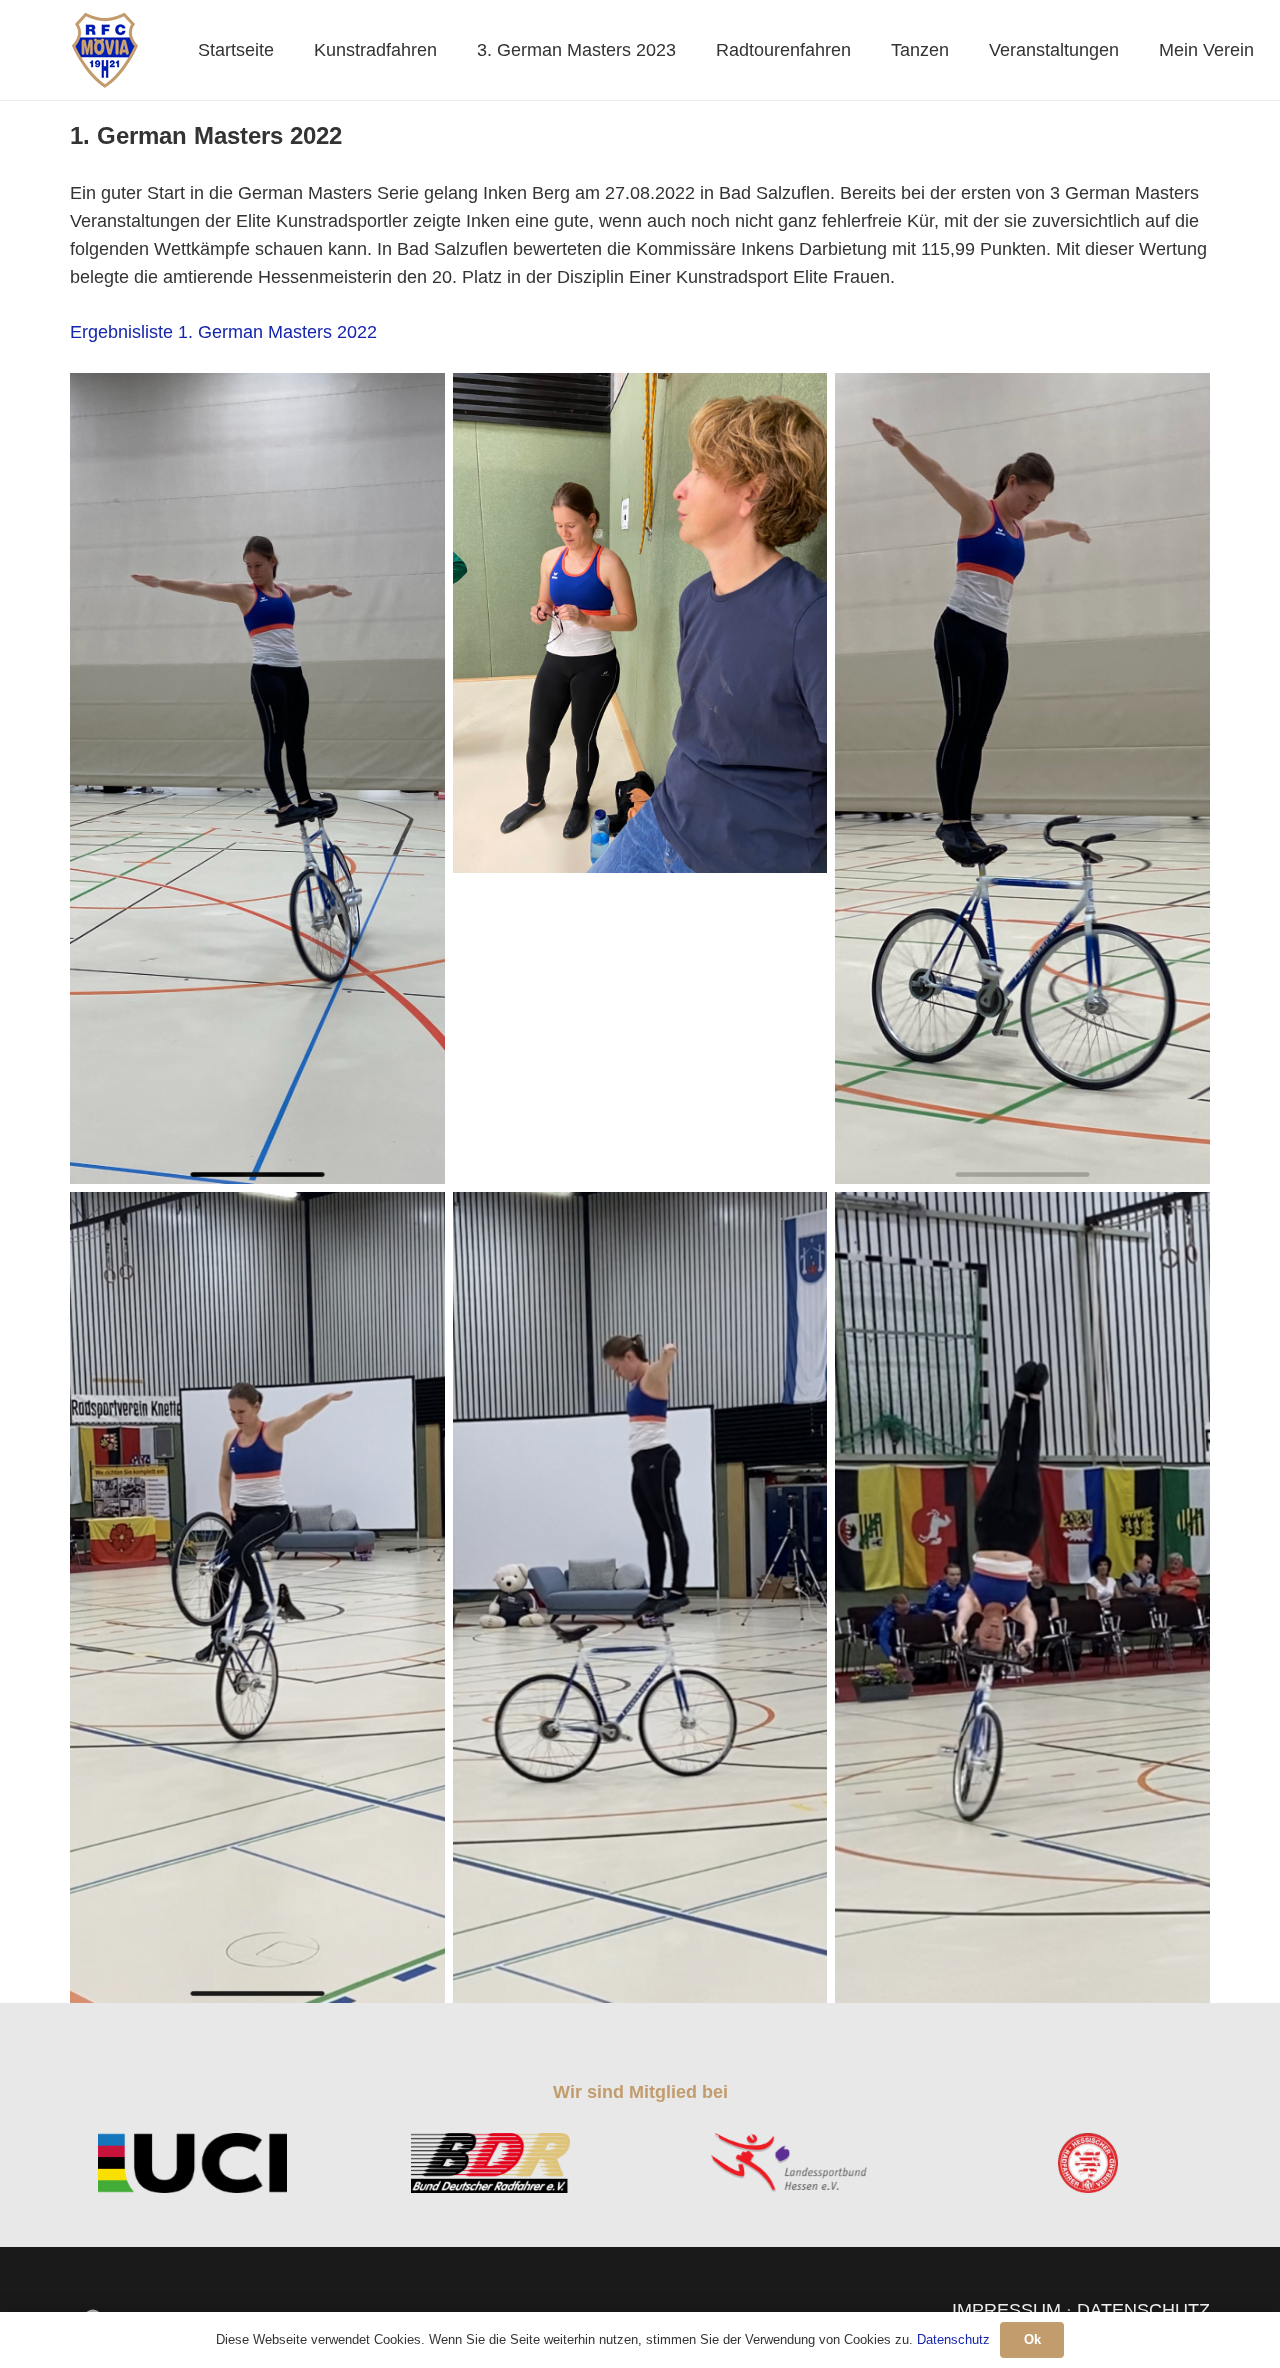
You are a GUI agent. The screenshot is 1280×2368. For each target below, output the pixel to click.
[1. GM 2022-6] (640, 1597)
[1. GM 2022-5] (1022, 1597)
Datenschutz (953, 2339)
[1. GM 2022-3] (257, 778)
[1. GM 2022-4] (257, 1597)
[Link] (105, 50)
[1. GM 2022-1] (640, 623)
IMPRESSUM (1006, 2310)
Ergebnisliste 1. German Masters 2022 (223, 332)
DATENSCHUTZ (1143, 2310)
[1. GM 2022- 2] (1022, 778)
